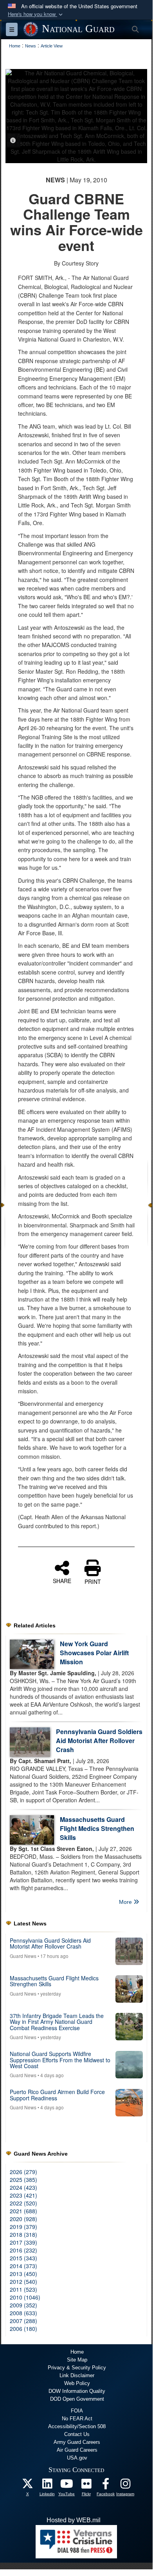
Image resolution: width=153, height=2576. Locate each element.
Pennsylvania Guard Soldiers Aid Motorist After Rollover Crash (99, 1741)
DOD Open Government (77, 2399)
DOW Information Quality (77, 2391)
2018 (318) (23, 2234)
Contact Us (77, 2434)
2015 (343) (23, 2258)
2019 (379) (23, 2227)
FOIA (77, 2411)
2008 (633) (23, 2313)
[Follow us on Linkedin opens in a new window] (47, 2486)
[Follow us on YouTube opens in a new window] (67, 2486)
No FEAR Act (77, 2419)
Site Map (77, 2360)
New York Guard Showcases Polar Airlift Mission (94, 1653)
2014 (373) (23, 2266)
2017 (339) (23, 2242)
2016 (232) (23, 2250)
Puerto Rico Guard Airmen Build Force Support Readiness (57, 2095)
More (126, 1902)
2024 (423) (23, 2187)
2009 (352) (23, 2305)
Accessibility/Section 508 (77, 2426)
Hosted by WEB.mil (74, 2520)
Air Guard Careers (77, 2450)
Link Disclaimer (77, 2375)
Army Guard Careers (77, 2442)
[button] (36, 14)
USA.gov (77, 2458)
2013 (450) (23, 2274)
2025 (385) (23, 2180)
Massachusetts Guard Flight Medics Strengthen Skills (97, 1828)
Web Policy (77, 2383)
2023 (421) (23, 2195)
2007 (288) (23, 2321)
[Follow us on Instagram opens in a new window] (125, 2486)
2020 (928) (23, 2219)
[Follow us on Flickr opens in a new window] (86, 2486)
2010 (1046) (25, 2297)
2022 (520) (23, 2203)
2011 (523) (23, 2289)
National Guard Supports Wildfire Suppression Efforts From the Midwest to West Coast (60, 2060)
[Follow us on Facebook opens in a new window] (106, 2486)
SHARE (62, 1580)
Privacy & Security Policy (77, 2368)
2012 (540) (23, 2281)
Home (77, 2352)
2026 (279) (23, 2172)
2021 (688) (23, 2211)
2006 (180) (23, 2329)
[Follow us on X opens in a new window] (27, 2486)
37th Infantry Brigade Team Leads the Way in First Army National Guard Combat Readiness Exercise (57, 2022)
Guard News (23, 1956)
